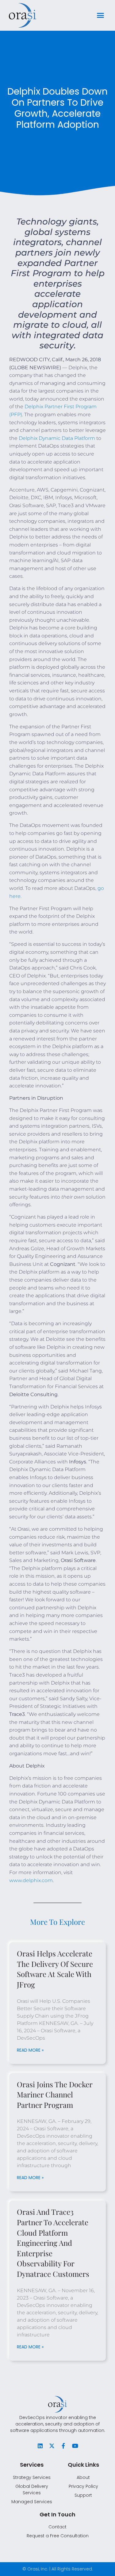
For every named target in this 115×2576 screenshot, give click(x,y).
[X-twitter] (52, 2446)
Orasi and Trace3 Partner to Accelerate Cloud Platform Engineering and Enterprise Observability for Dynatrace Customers (53, 2243)
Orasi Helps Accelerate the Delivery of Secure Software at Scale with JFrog (55, 1969)
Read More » (30, 2050)
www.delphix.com (31, 1880)
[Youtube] (75, 2446)
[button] (101, 15)
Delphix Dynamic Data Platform (57, 438)
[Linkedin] (40, 2446)
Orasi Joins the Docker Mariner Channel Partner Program (55, 2094)
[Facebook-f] (63, 2446)
